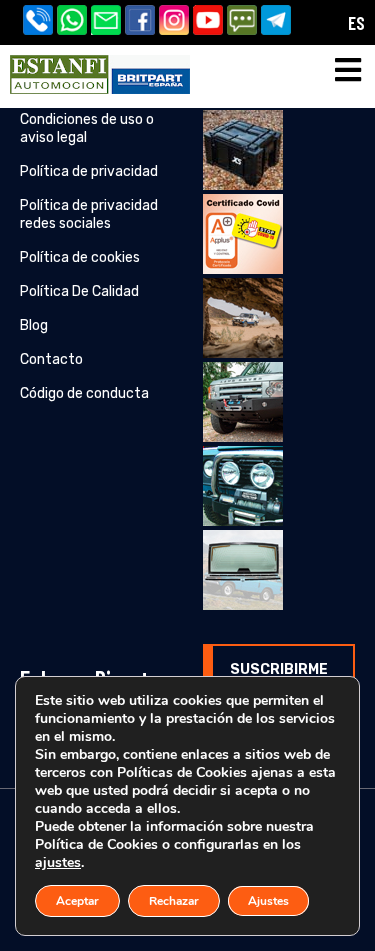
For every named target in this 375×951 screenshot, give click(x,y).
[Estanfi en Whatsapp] (74, 22)
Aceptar (77, 901)
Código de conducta (84, 393)
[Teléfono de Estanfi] (40, 22)
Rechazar (174, 901)
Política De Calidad (79, 291)
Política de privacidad (89, 171)
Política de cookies (80, 257)
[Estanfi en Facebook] (142, 22)
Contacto (51, 359)
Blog (34, 325)
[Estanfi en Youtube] (210, 22)
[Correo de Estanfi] (108, 22)
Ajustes (268, 901)
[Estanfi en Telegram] (278, 22)
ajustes (58, 863)
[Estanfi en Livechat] (244, 22)
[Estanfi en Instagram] (176, 22)
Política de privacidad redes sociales (89, 214)
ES (356, 22)
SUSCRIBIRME (279, 669)
